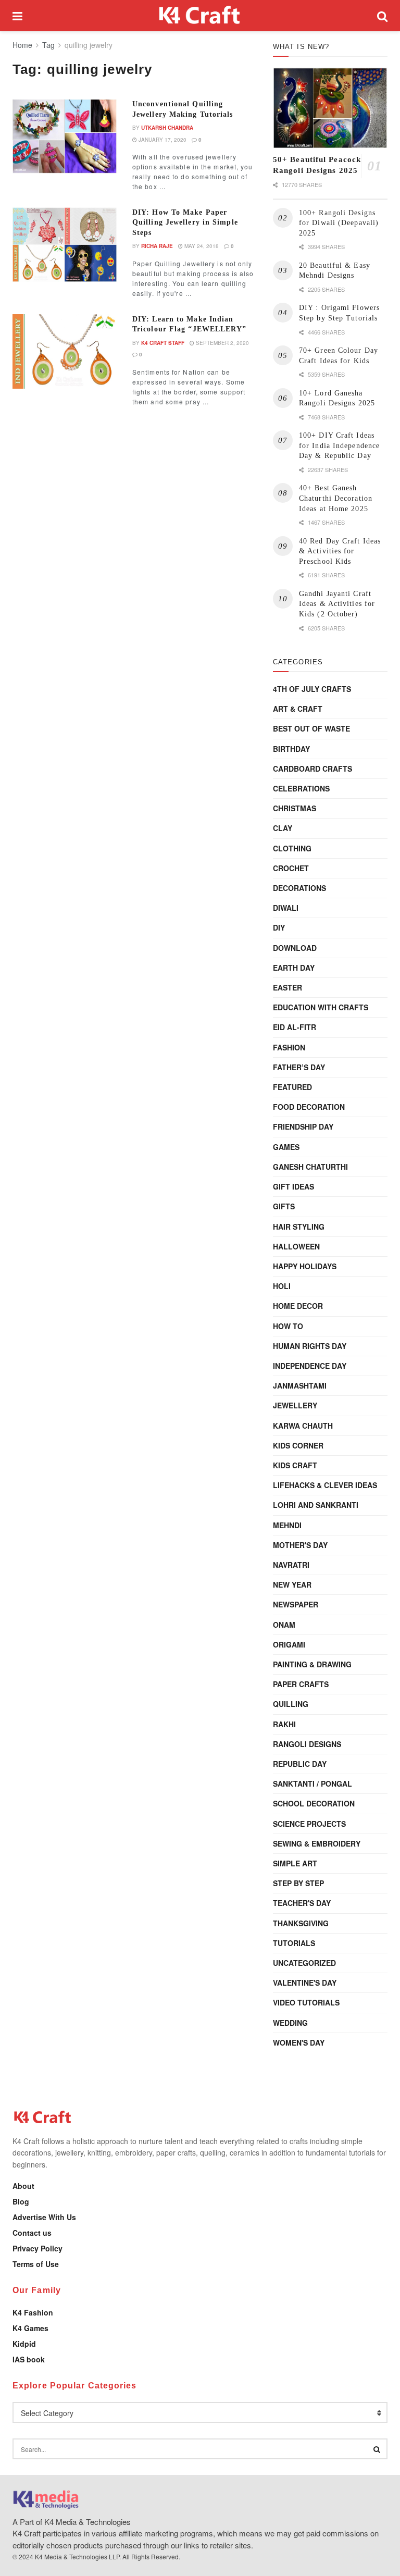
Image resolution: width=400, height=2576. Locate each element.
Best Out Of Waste (311, 728)
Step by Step (298, 1883)
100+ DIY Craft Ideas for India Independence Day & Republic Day (339, 445)
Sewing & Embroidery (317, 1843)
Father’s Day (299, 1067)
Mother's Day (300, 1545)
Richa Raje (157, 246)
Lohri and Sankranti (316, 1505)
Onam (284, 1625)
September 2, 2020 (222, 343)
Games (286, 1147)
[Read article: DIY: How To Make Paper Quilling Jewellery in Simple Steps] (65, 245)
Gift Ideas (293, 1186)
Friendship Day (303, 1126)
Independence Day (310, 1366)
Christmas (295, 808)
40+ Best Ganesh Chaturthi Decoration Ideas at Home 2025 (336, 498)
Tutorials (294, 1943)
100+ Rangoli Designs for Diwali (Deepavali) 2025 (339, 223)
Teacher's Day (302, 1903)
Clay (283, 828)
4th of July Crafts (312, 689)
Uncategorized (304, 1963)
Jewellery (295, 1405)
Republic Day (300, 1764)
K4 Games (30, 2328)
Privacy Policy (37, 2248)
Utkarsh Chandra (167, 128)
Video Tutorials (306, 2002)
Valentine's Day (305, 1983)
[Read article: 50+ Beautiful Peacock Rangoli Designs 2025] (330, 108)
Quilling (291, 1704)
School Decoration (314, 1803)
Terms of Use (36, 2264)
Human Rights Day (310, 1346)
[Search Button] (382, 16)
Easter (287, 987)
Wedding (290, 2023)
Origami (289, 1644)
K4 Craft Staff (163, 343)
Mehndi (287, 1525)
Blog (21, 2201)
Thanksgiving (301, 1923)
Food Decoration (309, 1107)
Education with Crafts (321, 1007)
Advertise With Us (44, 2217)
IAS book (29, 2359)
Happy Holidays (305, 1266)
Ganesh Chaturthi (310, 1167)
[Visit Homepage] (200, 16)
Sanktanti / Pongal (312, 1784)
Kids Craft (295, 1465)
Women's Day (299, 2042)
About (23, 2186)
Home (22, 45)
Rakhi (284, 1724)
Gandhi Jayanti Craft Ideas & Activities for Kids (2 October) (337, 604)
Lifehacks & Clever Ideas (325, 1485)
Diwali (286, 908)
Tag (48, 45)
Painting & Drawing (312, 1664)
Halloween (296, 1246)
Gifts (284, 1206)
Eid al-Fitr (295, 1027)
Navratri (291, 1565)
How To (288, 1326)
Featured (292, 1087)
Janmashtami (300, 1385)
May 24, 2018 (201, 246)
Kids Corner (298, 1445)
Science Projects (309, 1824)
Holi (282, 1286)
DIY (279, 927)
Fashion (289, 1047)
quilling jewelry (89, 45)
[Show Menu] (17, 16)
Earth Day (294, 968)
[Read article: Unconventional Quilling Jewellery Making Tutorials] (65, 136)
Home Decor (298, 1306)
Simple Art (295, 1863)
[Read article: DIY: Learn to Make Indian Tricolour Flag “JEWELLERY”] (65, 351)
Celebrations (301, 788)
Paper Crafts (301, 1684)
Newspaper (296, 1604)
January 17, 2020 (162, 140)
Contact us (32, 2233)
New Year (292, 1584)
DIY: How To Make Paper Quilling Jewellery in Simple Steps (185, 222)
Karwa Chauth (303, 1426)
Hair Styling (299, 1227)
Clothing (292, 848)
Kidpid (24, 2344)
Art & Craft (298, 709)
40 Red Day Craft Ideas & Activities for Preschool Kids (340, 551)
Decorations (299, 888)
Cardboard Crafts (312, 769)
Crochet (291, 868)
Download (295, 948)
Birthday (291, 749)
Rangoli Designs (307, 1744)
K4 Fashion (33, 2312)
